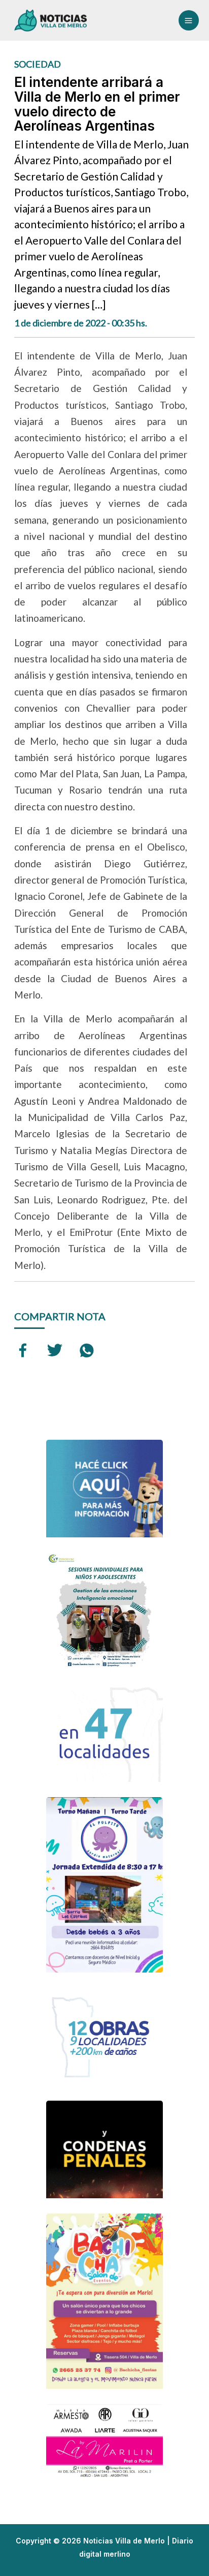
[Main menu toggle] (189, 20)
